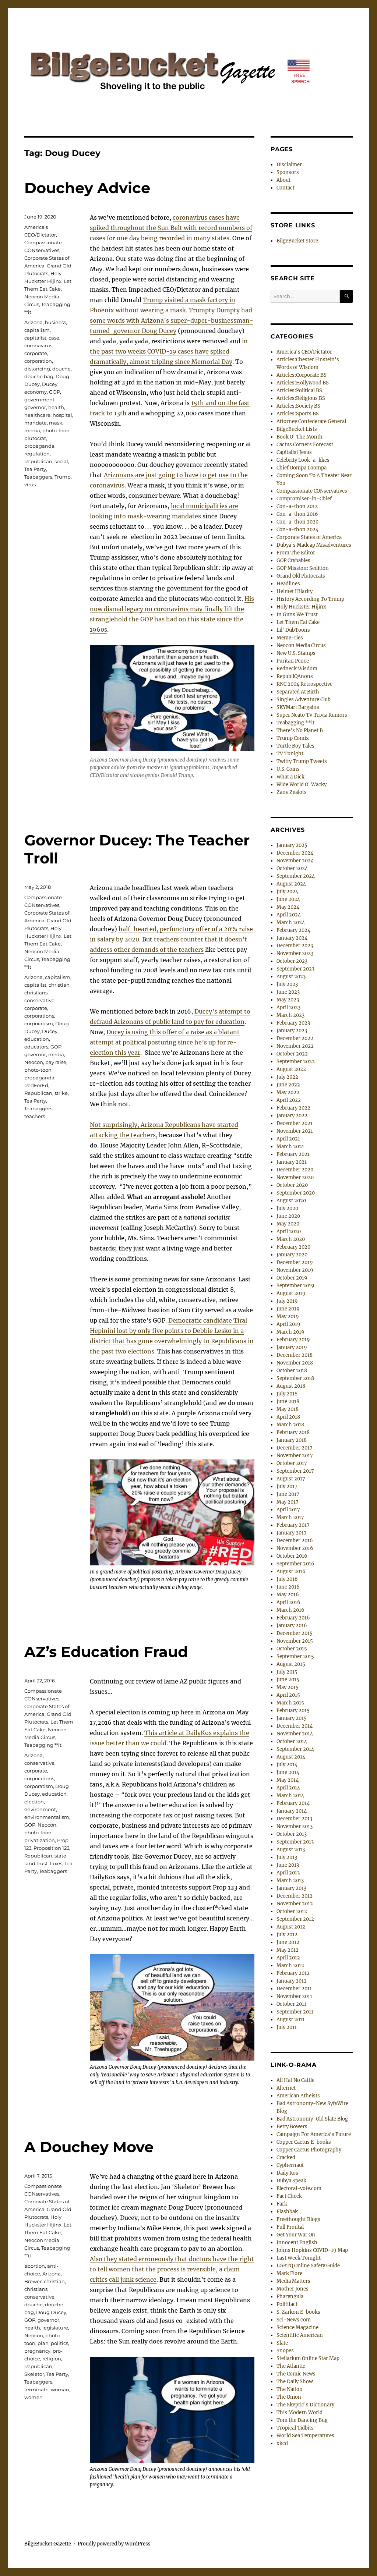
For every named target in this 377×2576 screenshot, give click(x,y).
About (283, 180)
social (61, 461)
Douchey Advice (87, 188)
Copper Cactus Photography (309, 2150)
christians (36, 993)
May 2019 (288, 1317)
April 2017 (288, 1510)
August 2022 (291, 1069)
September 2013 (295, 1842)
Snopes (285, 2351)
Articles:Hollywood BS (303, 383)
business (55, 322)
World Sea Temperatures (305, 2436)
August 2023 (291, 977)
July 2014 (287, 1765)
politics (59, 2343)
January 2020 (292, 1255)
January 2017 (292, 1533)
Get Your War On (296, 2235)
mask (56, 423)
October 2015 (292, 1649)
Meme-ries (290, 638)
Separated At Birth (298, 692)
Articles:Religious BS (301, 398)
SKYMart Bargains (298, 707)
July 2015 (287, 1672)
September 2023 (295, 969)
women (34, 2397)
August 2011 (290, 2020)
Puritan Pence (293, 661)
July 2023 (287, 984)
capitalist (35, 338)
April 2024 (289, 915)
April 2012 (288, 1958)
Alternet (286, 2088)
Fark (282, 2204)
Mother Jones (293, 2289)
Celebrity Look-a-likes (303, 460)
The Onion (289, 2397)
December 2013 (294, 1819)
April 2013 (288, 1873)
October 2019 (292, 1278)
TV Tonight (290, 754)
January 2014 (292, 1811)
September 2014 (295, 1749)
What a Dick (290, 777)
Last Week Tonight (299, 2258)
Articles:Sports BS (298, 414)
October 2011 (291, 2004)
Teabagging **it (43, 1745)
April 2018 (288, 1417)
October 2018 (292, 1371)
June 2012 (288, 1942)
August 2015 (291, 1664)
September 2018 (295, 1378)
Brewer (33, 2281)
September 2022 (296, 1062)
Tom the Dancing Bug (302, 2420)
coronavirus (38, 345)
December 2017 (295, 1448)
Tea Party (35, 469)
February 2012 (293, 1973)
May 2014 (288, 1780)
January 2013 (291, 1888)
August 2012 (291, 1927)
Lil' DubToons (293, 630)
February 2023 (293, 1023)
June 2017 (288, 1494)
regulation (37, 454)
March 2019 (290, 1332)
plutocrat (35, 438)
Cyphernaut (290, 2165)
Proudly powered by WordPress (114, 2544)
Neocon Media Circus (301, 645)
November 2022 (295, 1046)
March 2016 (290, 1610)
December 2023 (295, 946)
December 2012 (295, 1896)
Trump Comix (293, 738)
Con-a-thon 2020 (297, 522)
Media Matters (293, 2281)
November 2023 (295, 953)
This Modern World (300, 2412)
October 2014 (292, 1741)
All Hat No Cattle (295, 2080)
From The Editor (296, 553)
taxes (56, 1863)
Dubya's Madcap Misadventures (314, 545)
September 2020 (296, 1193)
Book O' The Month (300, 437)
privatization (40, 1840)
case (54, 338)
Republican (38, 461)
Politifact (287, 2304)
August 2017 (291, 1479)
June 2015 (288, 1680)
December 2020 (295, 1170)
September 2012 (295, 1919)
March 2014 (290, 1796)
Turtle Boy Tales (295, 746)
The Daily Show (295, 2382)
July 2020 (287, 1208)
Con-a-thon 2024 (297, 530)
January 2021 (292, 1162)
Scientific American (300, 2335)
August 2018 (291, 1386)
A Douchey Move (89, 2147)
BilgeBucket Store (297, 241)
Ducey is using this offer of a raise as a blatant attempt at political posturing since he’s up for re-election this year (165, 1042)
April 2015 (288, 1695)
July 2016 (287, 1579)
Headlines (288, 584)
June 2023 (288, 992)
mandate (36, 423)
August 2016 (291, 1571)
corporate (36, 353)
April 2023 (288, 1007)
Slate (282, 2343)
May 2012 (288, 1950)
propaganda (39, 446)
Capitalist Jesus (294, 452)
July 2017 (287, 1486)
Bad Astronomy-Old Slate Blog (312, 2119)
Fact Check (289, 2196)
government (39, 400)
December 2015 (295, 1633)
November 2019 (295, 1270)
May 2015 (288, 1687)
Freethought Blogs (298, 2219)
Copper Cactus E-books (304, 2142)
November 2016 (295, 1548)
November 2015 (295, 1641)
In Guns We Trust (297, 615)
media (32, 430)
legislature (55, 2328)
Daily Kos (287, 2173)
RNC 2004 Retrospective (304, 684)
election (34, 1802)
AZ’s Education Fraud (106, 1652)
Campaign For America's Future (314, 2134)
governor (35, 407)
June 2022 (288, 1085)
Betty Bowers (292, 2127)
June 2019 (288, 1309)
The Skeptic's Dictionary (305, 2405)
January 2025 (292, 845)
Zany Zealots (292, 792)
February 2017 (293, 1525)
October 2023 (292, 961)
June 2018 (288, 1401)
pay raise (56, 1062)
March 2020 (291, 1239)
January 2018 (292, 1440)
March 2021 (290, 1147)
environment (40, 1809)
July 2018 (287, 1394)
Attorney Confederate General (311, 421)
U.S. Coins (288, 769)
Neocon (34, 1062)
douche (61, 369)
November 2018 (295, 1363)
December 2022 (295, 1038)
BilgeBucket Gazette (48, 2544)
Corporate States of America (309, 537)
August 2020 (291, 1201)
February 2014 (293, 1803)
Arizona (34, 322)
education (37, 1039)
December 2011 (294, 1989)
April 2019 (288, 1324)
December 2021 (295, 1123)
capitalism (37, 330)
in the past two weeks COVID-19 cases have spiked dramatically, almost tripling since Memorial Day (169, 351)
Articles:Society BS (298, 406)
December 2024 (295, 853)
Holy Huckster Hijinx (301, 607)
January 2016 (292, 1626)
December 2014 (295, 1726)
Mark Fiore (289, 2273)
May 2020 (288, 1224)
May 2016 (288, 1595)
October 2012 (292, 1911)
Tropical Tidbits (295, 2428)
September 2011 (295, 2012)
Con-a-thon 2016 (297, 514)
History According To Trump (310, 599)
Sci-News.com (294, 2320)
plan (43, 2343)
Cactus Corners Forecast (305, 445)
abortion (35, 2266)
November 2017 (295, 1456)
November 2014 (295, 1734)
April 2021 (288, 1139)
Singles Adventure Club (304, 700)
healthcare (37, 415)
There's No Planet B (300, 730)
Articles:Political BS (299, 391)
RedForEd (36, 1085)
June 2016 (288, 1587)
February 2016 (293, 1618)
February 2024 (293, 930)
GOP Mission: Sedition (303, 568)
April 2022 (289, 1100)
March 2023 (290, 1015)
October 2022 (292, 1054)
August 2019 (291, 1293)
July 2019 (287, 1301)
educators (36, 1047)
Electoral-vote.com (299, 2188)
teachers (35, 1116)
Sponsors (288, 172)
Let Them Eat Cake (298, 622)
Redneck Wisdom (297, 669)
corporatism (39, 1023)
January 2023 (292, 1031)
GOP (54, 392)
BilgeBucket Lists (297, 429)
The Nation (290, 2389)
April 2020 (289, 1232)
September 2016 (295, 1564)
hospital (62, 415)
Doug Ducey (51, 2312)
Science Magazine (297, 2327)
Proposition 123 (51, 1848)
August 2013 (291, 1850)
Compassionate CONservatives (312, 491)
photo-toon (56, 430)
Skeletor (34, 2374)
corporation (38, 361)
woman (60, 2389)
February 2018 (293, 1432)
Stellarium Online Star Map (308, 2358)
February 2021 (293, 1154)
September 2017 (295, 1471)
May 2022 (288, 1092)
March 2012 (290, 1965)
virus (30, 485)
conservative (39, 1000)
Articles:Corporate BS (302, 375)
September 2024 (296, 876)
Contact (286, 188)
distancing (37, 369)
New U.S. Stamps (296, 653)
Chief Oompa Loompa (302, 468)
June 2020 (288, 1216)
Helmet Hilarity (295, 591)
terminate (36, 2389)
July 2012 (287, 1935)
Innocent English (297, 2243)
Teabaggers (38, 477)
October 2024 (292, 868)
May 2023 (288, 1000)
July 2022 (287, 1077)
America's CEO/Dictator (304, 352)
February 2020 (293, 1247)
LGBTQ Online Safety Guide (308, 2266)
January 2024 (292, 938)
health (56, 407)
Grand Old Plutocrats (301, 576)
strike (61, 1093)
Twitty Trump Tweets (302, 761)
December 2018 (295, 1355)
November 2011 (294, 1996)
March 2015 (290, 1703)
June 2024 (288, 899)
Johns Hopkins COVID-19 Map (312, 2250)
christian (59, 985)
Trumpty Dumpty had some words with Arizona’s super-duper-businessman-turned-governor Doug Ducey (172, 320)
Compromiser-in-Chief (304, 499)
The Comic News (296, 2374)
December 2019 (295, 1262)
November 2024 (295, 861)
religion (52, 2359)
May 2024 (288, 907)
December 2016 (295, 1541)
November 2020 (295, 1177)
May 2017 (288, 1502)
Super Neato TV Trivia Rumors (312, 715)
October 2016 (292, 1556)
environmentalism (47, 1817)
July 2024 (287, 892)
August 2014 (291, 1757)
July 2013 (287, 1857)
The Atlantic (291, 2366)
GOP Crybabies (293, 560)
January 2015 (292, 1718)
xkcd (282, 2443)
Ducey (50, 384)
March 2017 (290, 1517)
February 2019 (293, 1340)
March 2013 (290, 1880)
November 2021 (295, 1131)
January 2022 (292, 1116)
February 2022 (293, 1108)
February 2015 (293, 1711)
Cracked (286, 2158)
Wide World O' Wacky (302, 785)
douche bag (39, 376)
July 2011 (287, 2027)
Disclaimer (289, 165)
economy (36, 392)
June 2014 (288, 1772)
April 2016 (288, 1602)
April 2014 (288, 1788)
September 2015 (295, 1656)
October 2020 (292, 1185)
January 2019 (292, 1347)
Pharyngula (290, 2297)
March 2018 (290, 1425)
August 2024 (291, 884)
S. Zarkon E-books (298, 2312)
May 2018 (288, 1409)
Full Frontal (290, 2227)
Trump (63, 477)
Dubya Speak (291, 2181)
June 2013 (288, 1865)
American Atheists (298, 2096)
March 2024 (291, 922)
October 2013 (292, 1834)
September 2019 (295, 1286)
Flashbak (287, 2212)
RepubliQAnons (295, 676)
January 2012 (292, 1981)
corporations (39, 1016)
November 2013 (295, 1826)
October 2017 (292, 1463)
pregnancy (37, 2351)
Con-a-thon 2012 (297, 506)
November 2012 (295, 1904)
